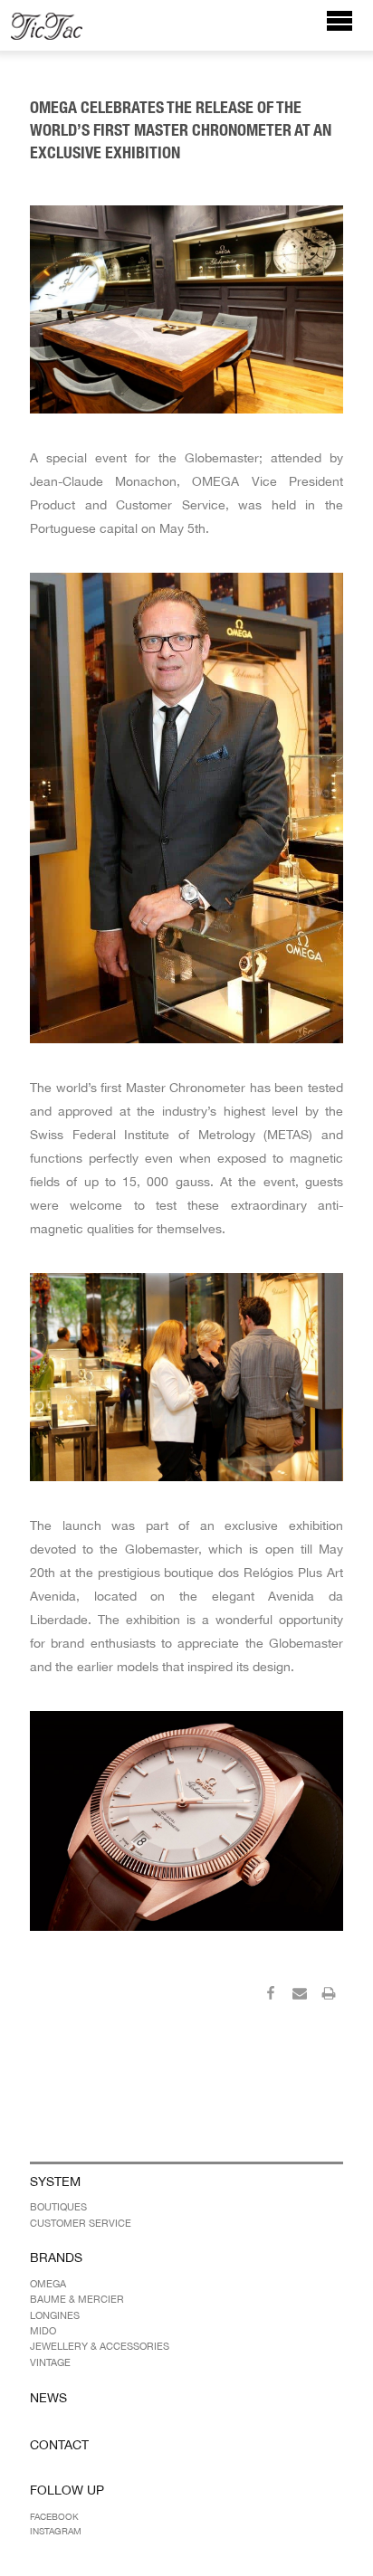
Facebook (54, 2516)
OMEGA (48, 2284)
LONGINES (55, 2315)
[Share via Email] (300, 1996)
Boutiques (58, 2207)
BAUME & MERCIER (77, 2299)
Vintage (50, 2362)
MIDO (43, 2331)
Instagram (56, 2531)
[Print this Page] (329, 1996)
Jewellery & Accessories (100, 2346)
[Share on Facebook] (271, 1996)
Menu (349, 29)
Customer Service (81, 2223)
